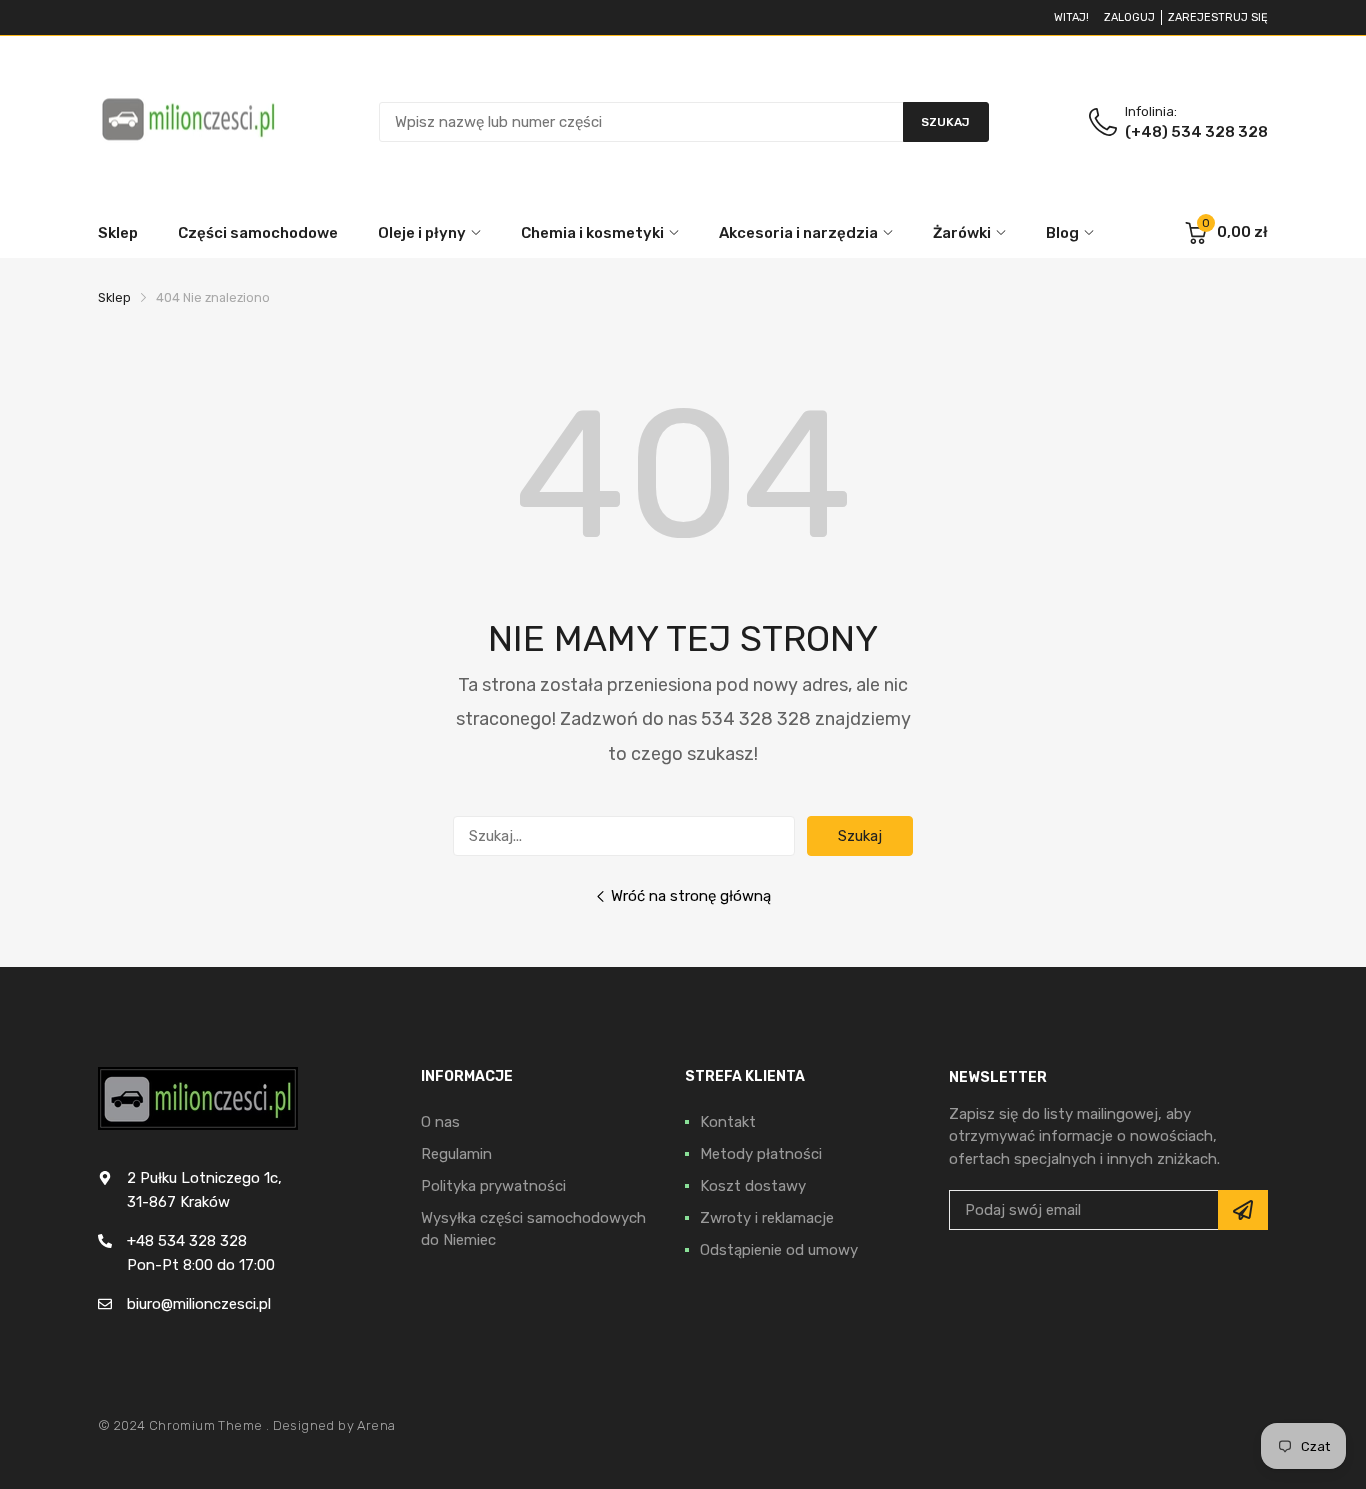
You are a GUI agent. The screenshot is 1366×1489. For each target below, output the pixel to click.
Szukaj (860, 836)
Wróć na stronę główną (691, 896)
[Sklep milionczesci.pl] (188, 121)
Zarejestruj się (1218, 17)
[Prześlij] (1243, 1210)
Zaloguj (1129, 17)
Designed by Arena (334, 1425)
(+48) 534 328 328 (1196, 132)
